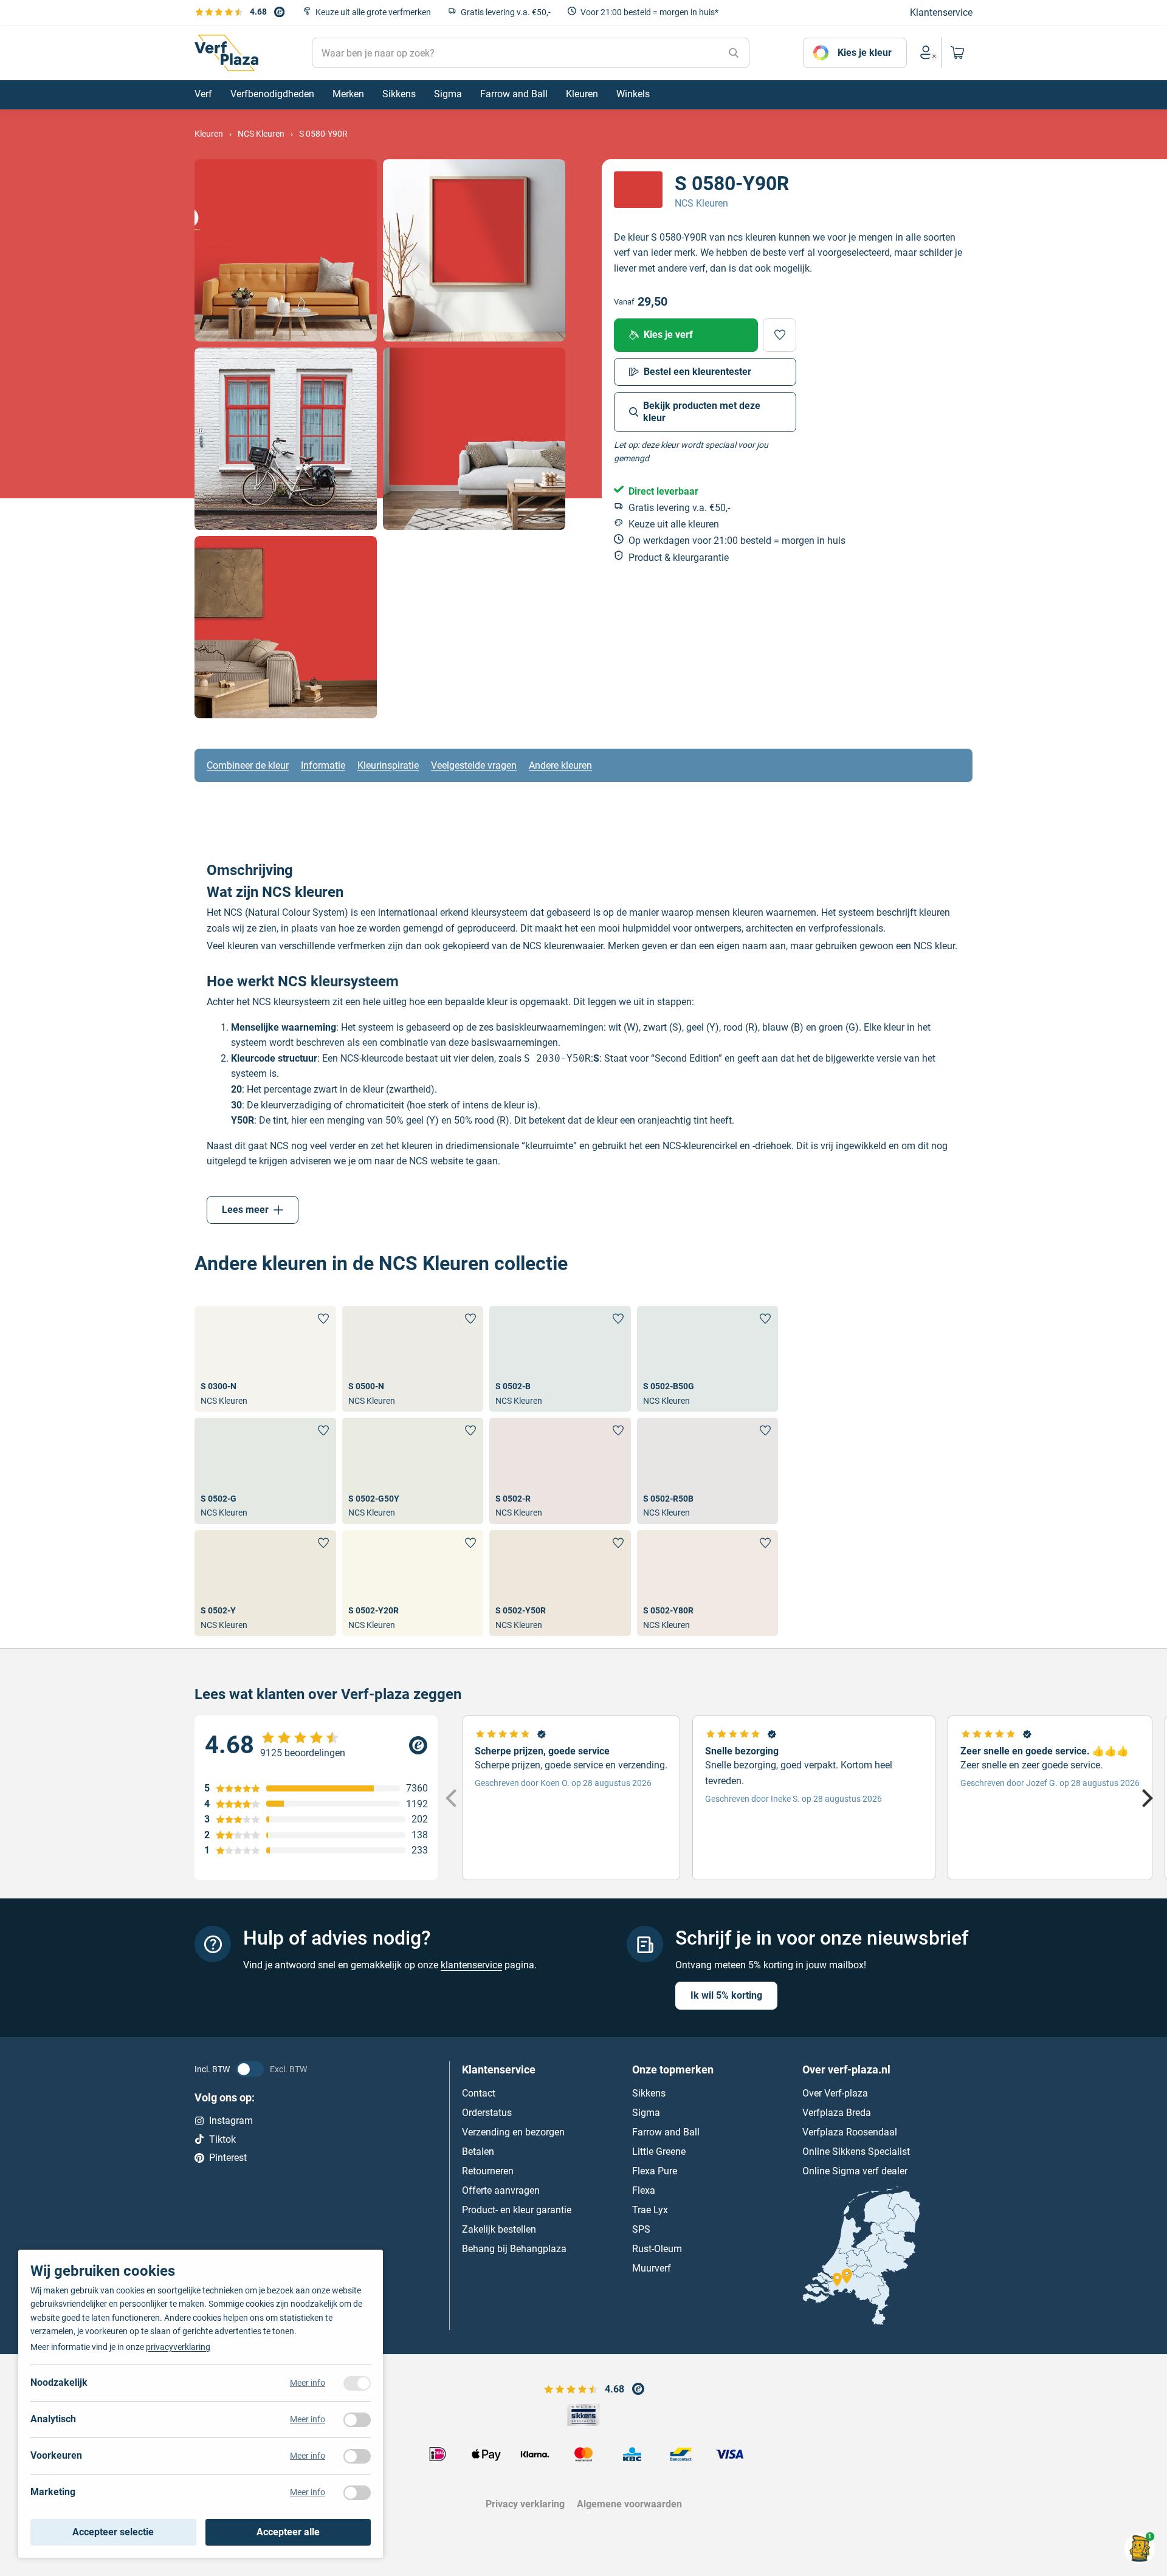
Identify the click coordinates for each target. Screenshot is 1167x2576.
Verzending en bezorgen (513, 2132)
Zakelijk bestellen (499, 2229)
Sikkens (649, 2093)
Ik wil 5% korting (726, 1995)
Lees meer (245, 1210)
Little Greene (659, 2152)
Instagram (231, 2121)
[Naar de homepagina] (226, 53)
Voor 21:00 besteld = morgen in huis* (649, 12)
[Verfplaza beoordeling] (316, 1745)
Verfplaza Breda (837, 2113)
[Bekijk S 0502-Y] (265, 1583)
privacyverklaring (178, 2347)
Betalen (478, 2152)
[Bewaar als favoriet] (780, 335)
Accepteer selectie (113, 2532)
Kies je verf (668, 335)
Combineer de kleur (248, 765)
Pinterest (228, 2158)
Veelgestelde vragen (474, 765)
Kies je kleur (865, 53)
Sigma (646, 2113)
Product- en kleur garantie (517, 2210)
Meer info (308, 2383)
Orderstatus (487, 2113)
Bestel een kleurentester (697, 372)
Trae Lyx (650, 2210)
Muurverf (652, 2268)
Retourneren (488, 2171)
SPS (641, 2229)
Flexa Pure (655, 2171)
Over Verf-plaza (835, 2093)
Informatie (323, 765)
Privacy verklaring (525, 2504)
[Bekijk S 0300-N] (265, 1359)
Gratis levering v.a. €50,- (506, 12)
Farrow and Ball (666, 2132)
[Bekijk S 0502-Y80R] (708, 1583)
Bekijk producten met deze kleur (702, 412)
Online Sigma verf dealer (855, 2171)
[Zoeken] (734, 53)
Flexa (644, 2190)
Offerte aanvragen (501, 2190)
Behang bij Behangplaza (514, 2249)
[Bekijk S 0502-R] (560, 1471)
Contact (479, 2093)
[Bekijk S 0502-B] (560, 1359)
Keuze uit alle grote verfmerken (373, 12)
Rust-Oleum (657, 2249)
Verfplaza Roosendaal (850, 2132)
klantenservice (471, 1965)
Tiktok (222, 2139)
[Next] (1146, 1798)
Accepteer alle (288, 2532)
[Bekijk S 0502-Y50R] (560, 1583)
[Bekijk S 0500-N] (413, 1359)
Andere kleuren (560, 765)
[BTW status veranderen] (250, 2069)
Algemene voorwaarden (629, 2504)
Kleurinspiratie (388, 765)
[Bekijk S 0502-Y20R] (413, 1583)
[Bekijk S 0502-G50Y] (413, 1471)
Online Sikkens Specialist (856, 2152)
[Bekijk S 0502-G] (265, 1471)
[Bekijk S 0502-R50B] (708, 1471)
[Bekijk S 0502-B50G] (708, 1359)
